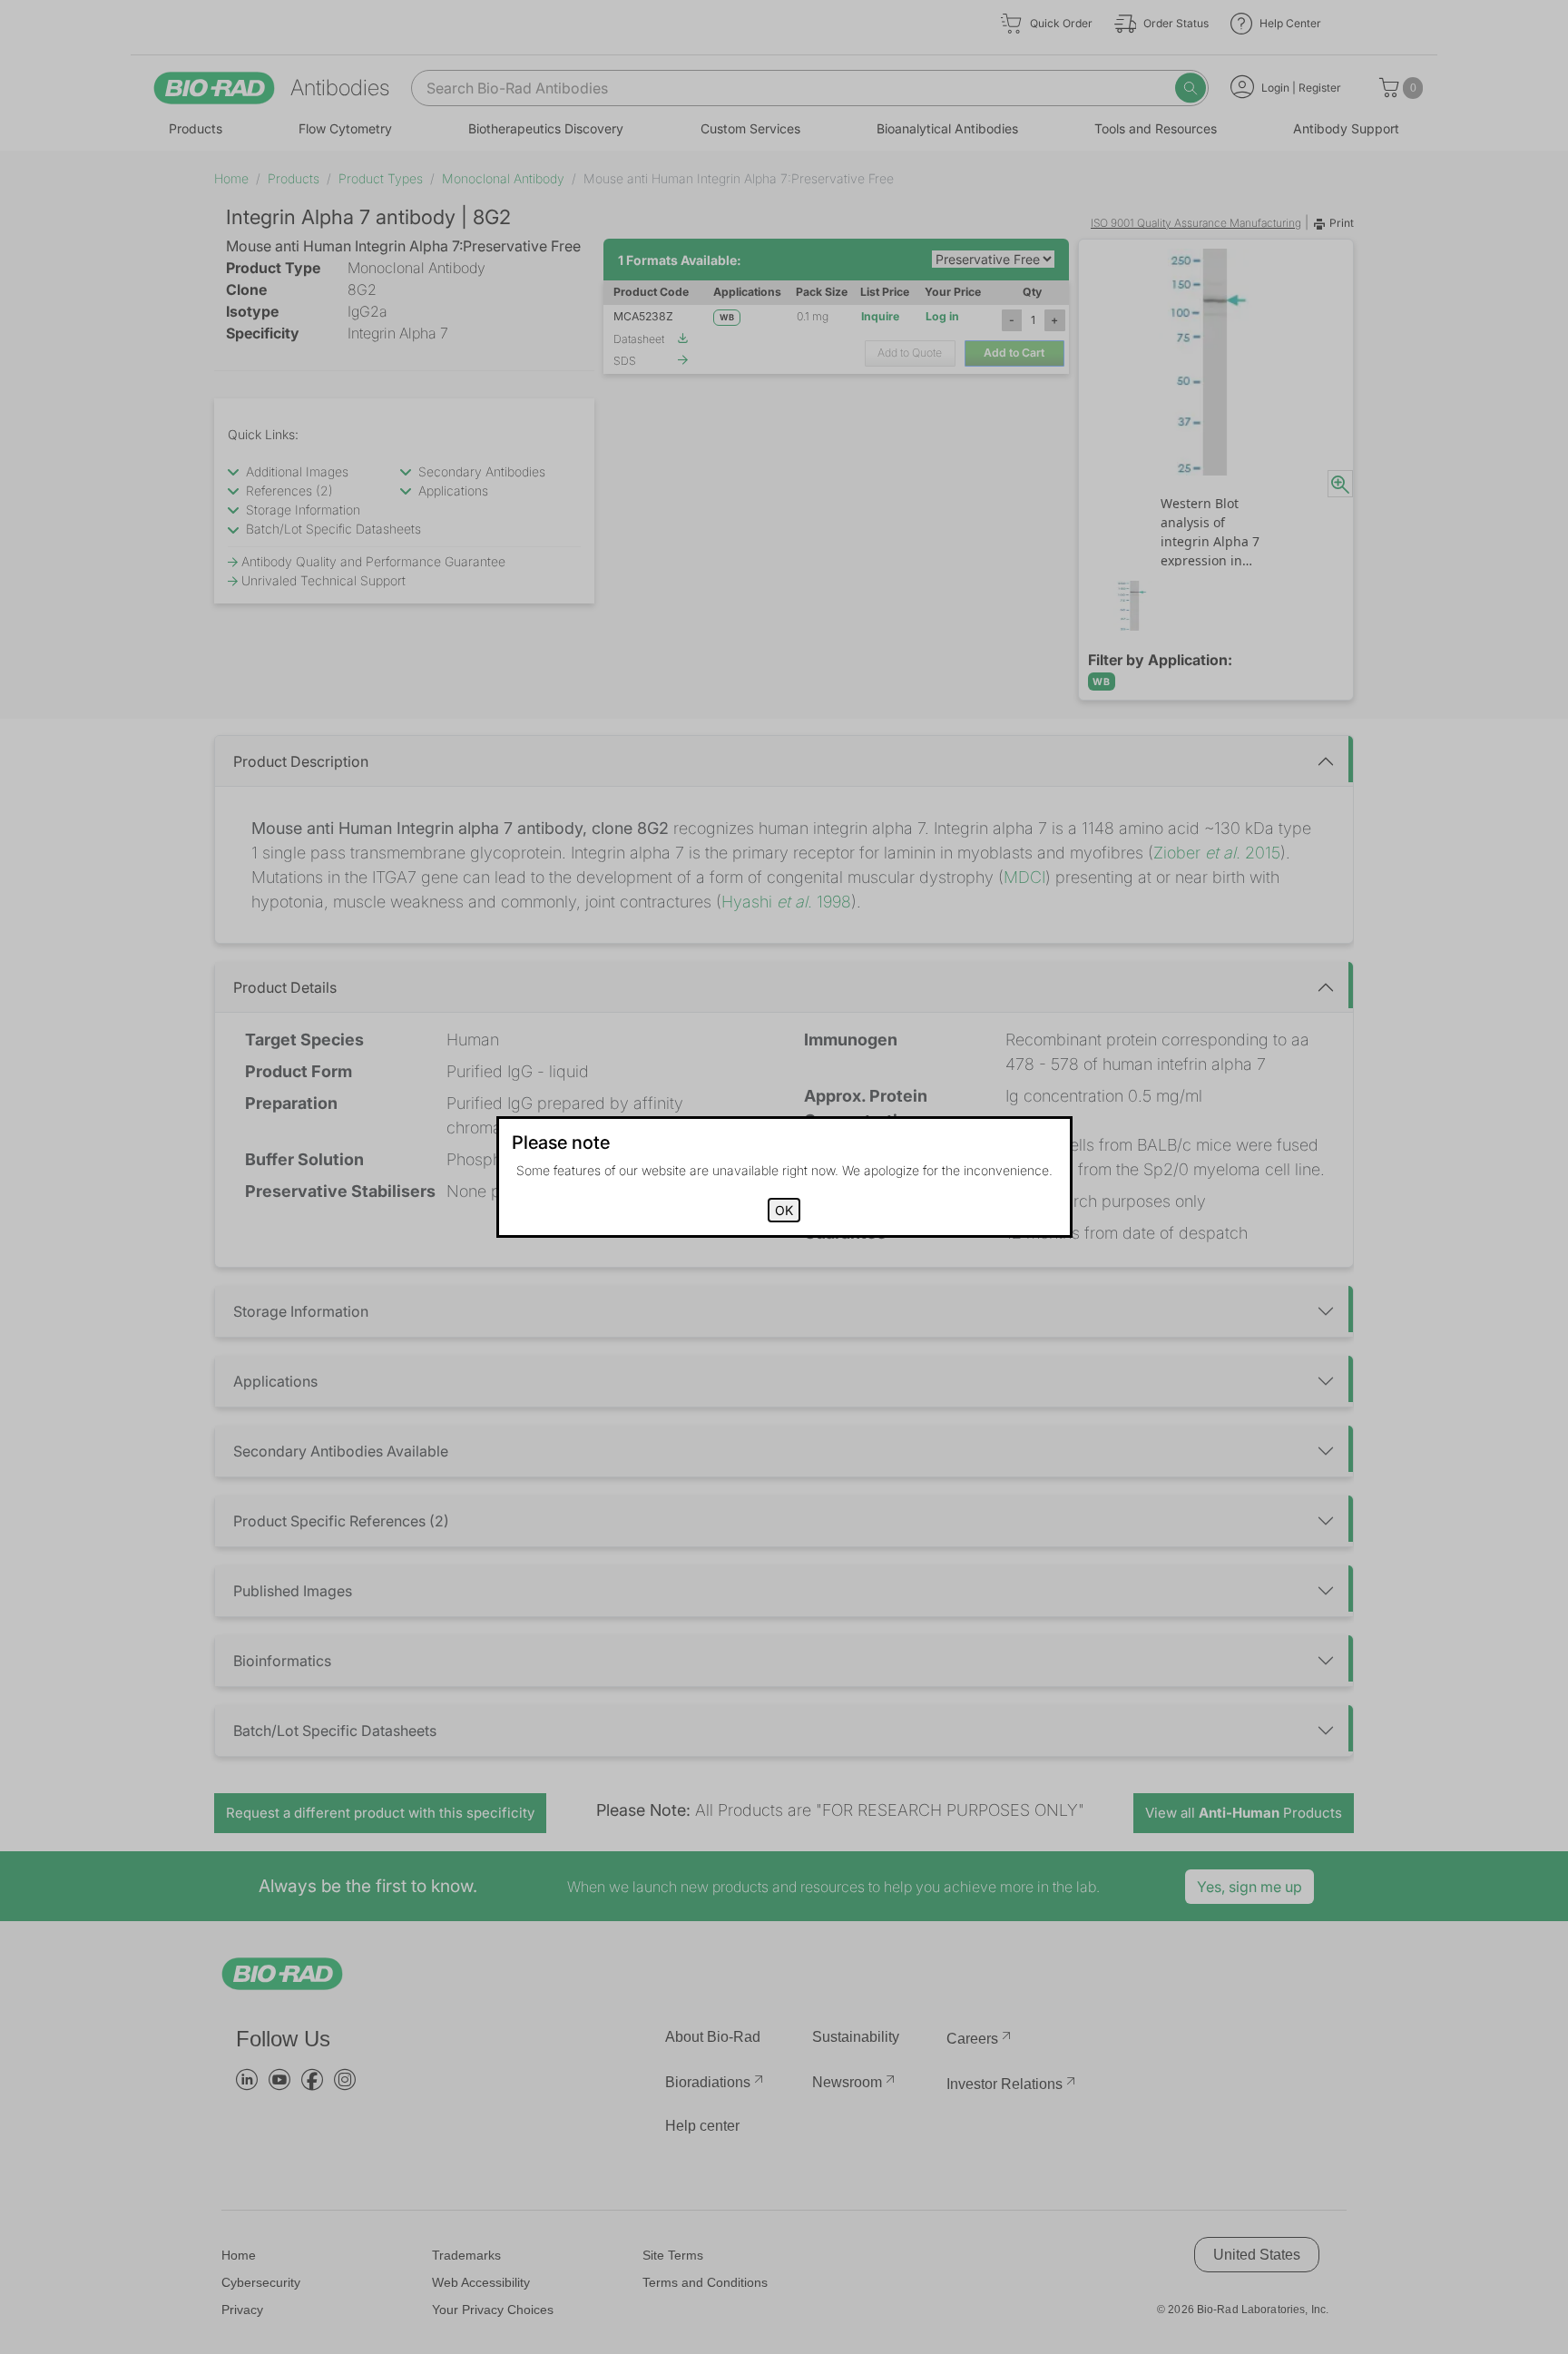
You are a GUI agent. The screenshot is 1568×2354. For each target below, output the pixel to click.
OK (784, 1210)
